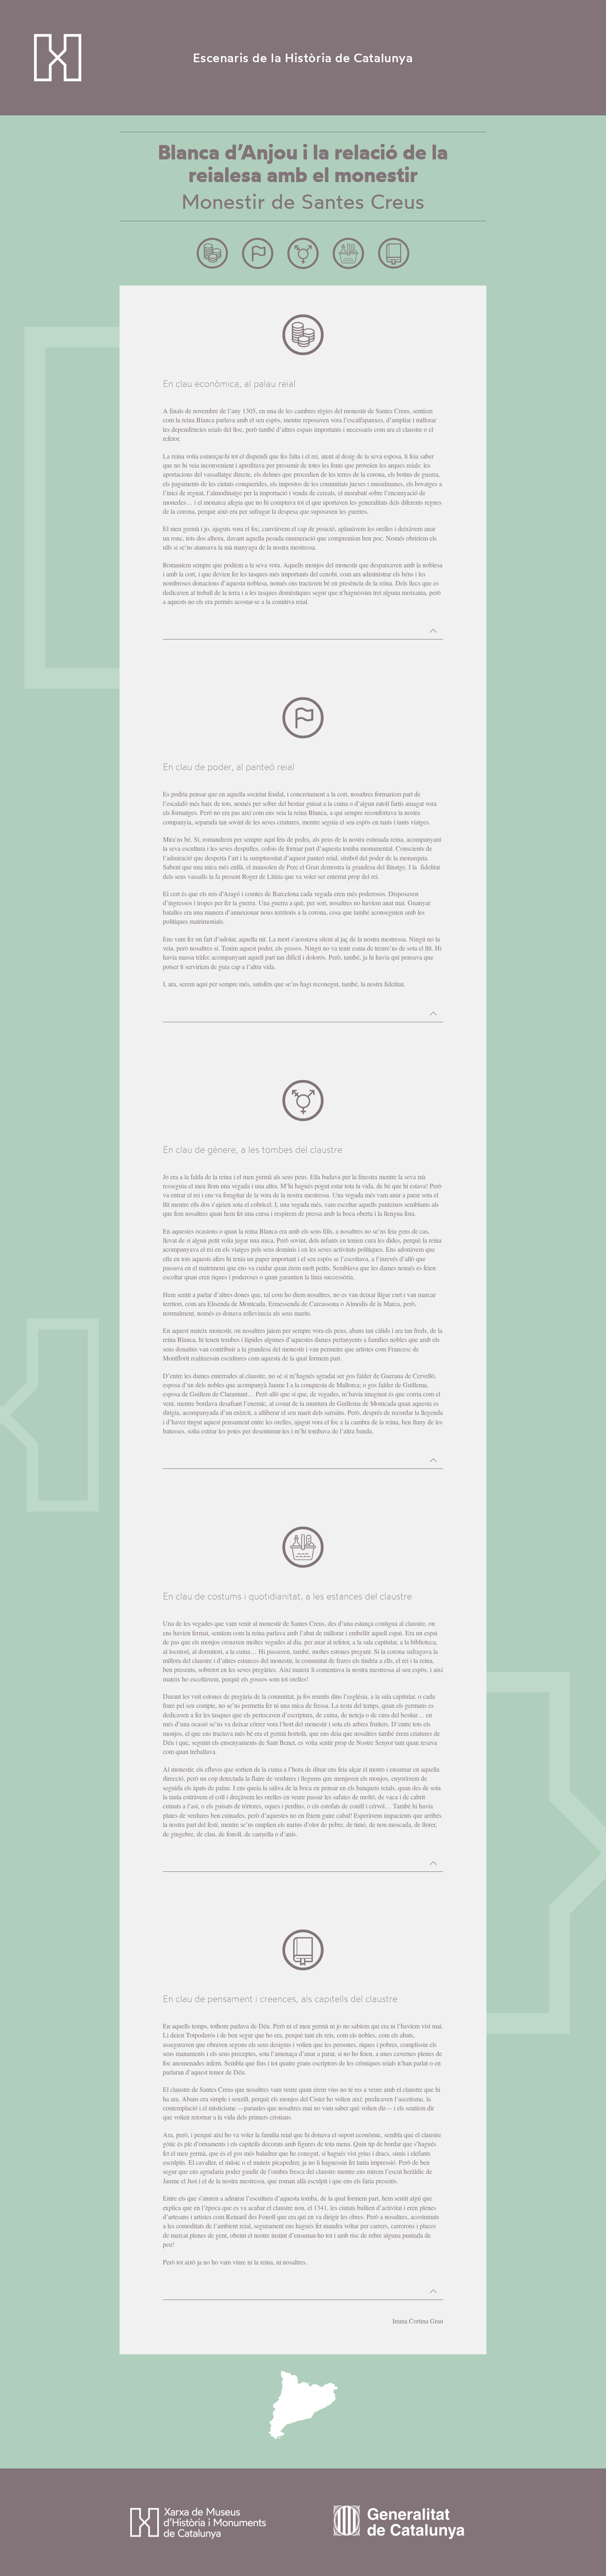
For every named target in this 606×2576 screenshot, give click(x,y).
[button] (433, 631)
